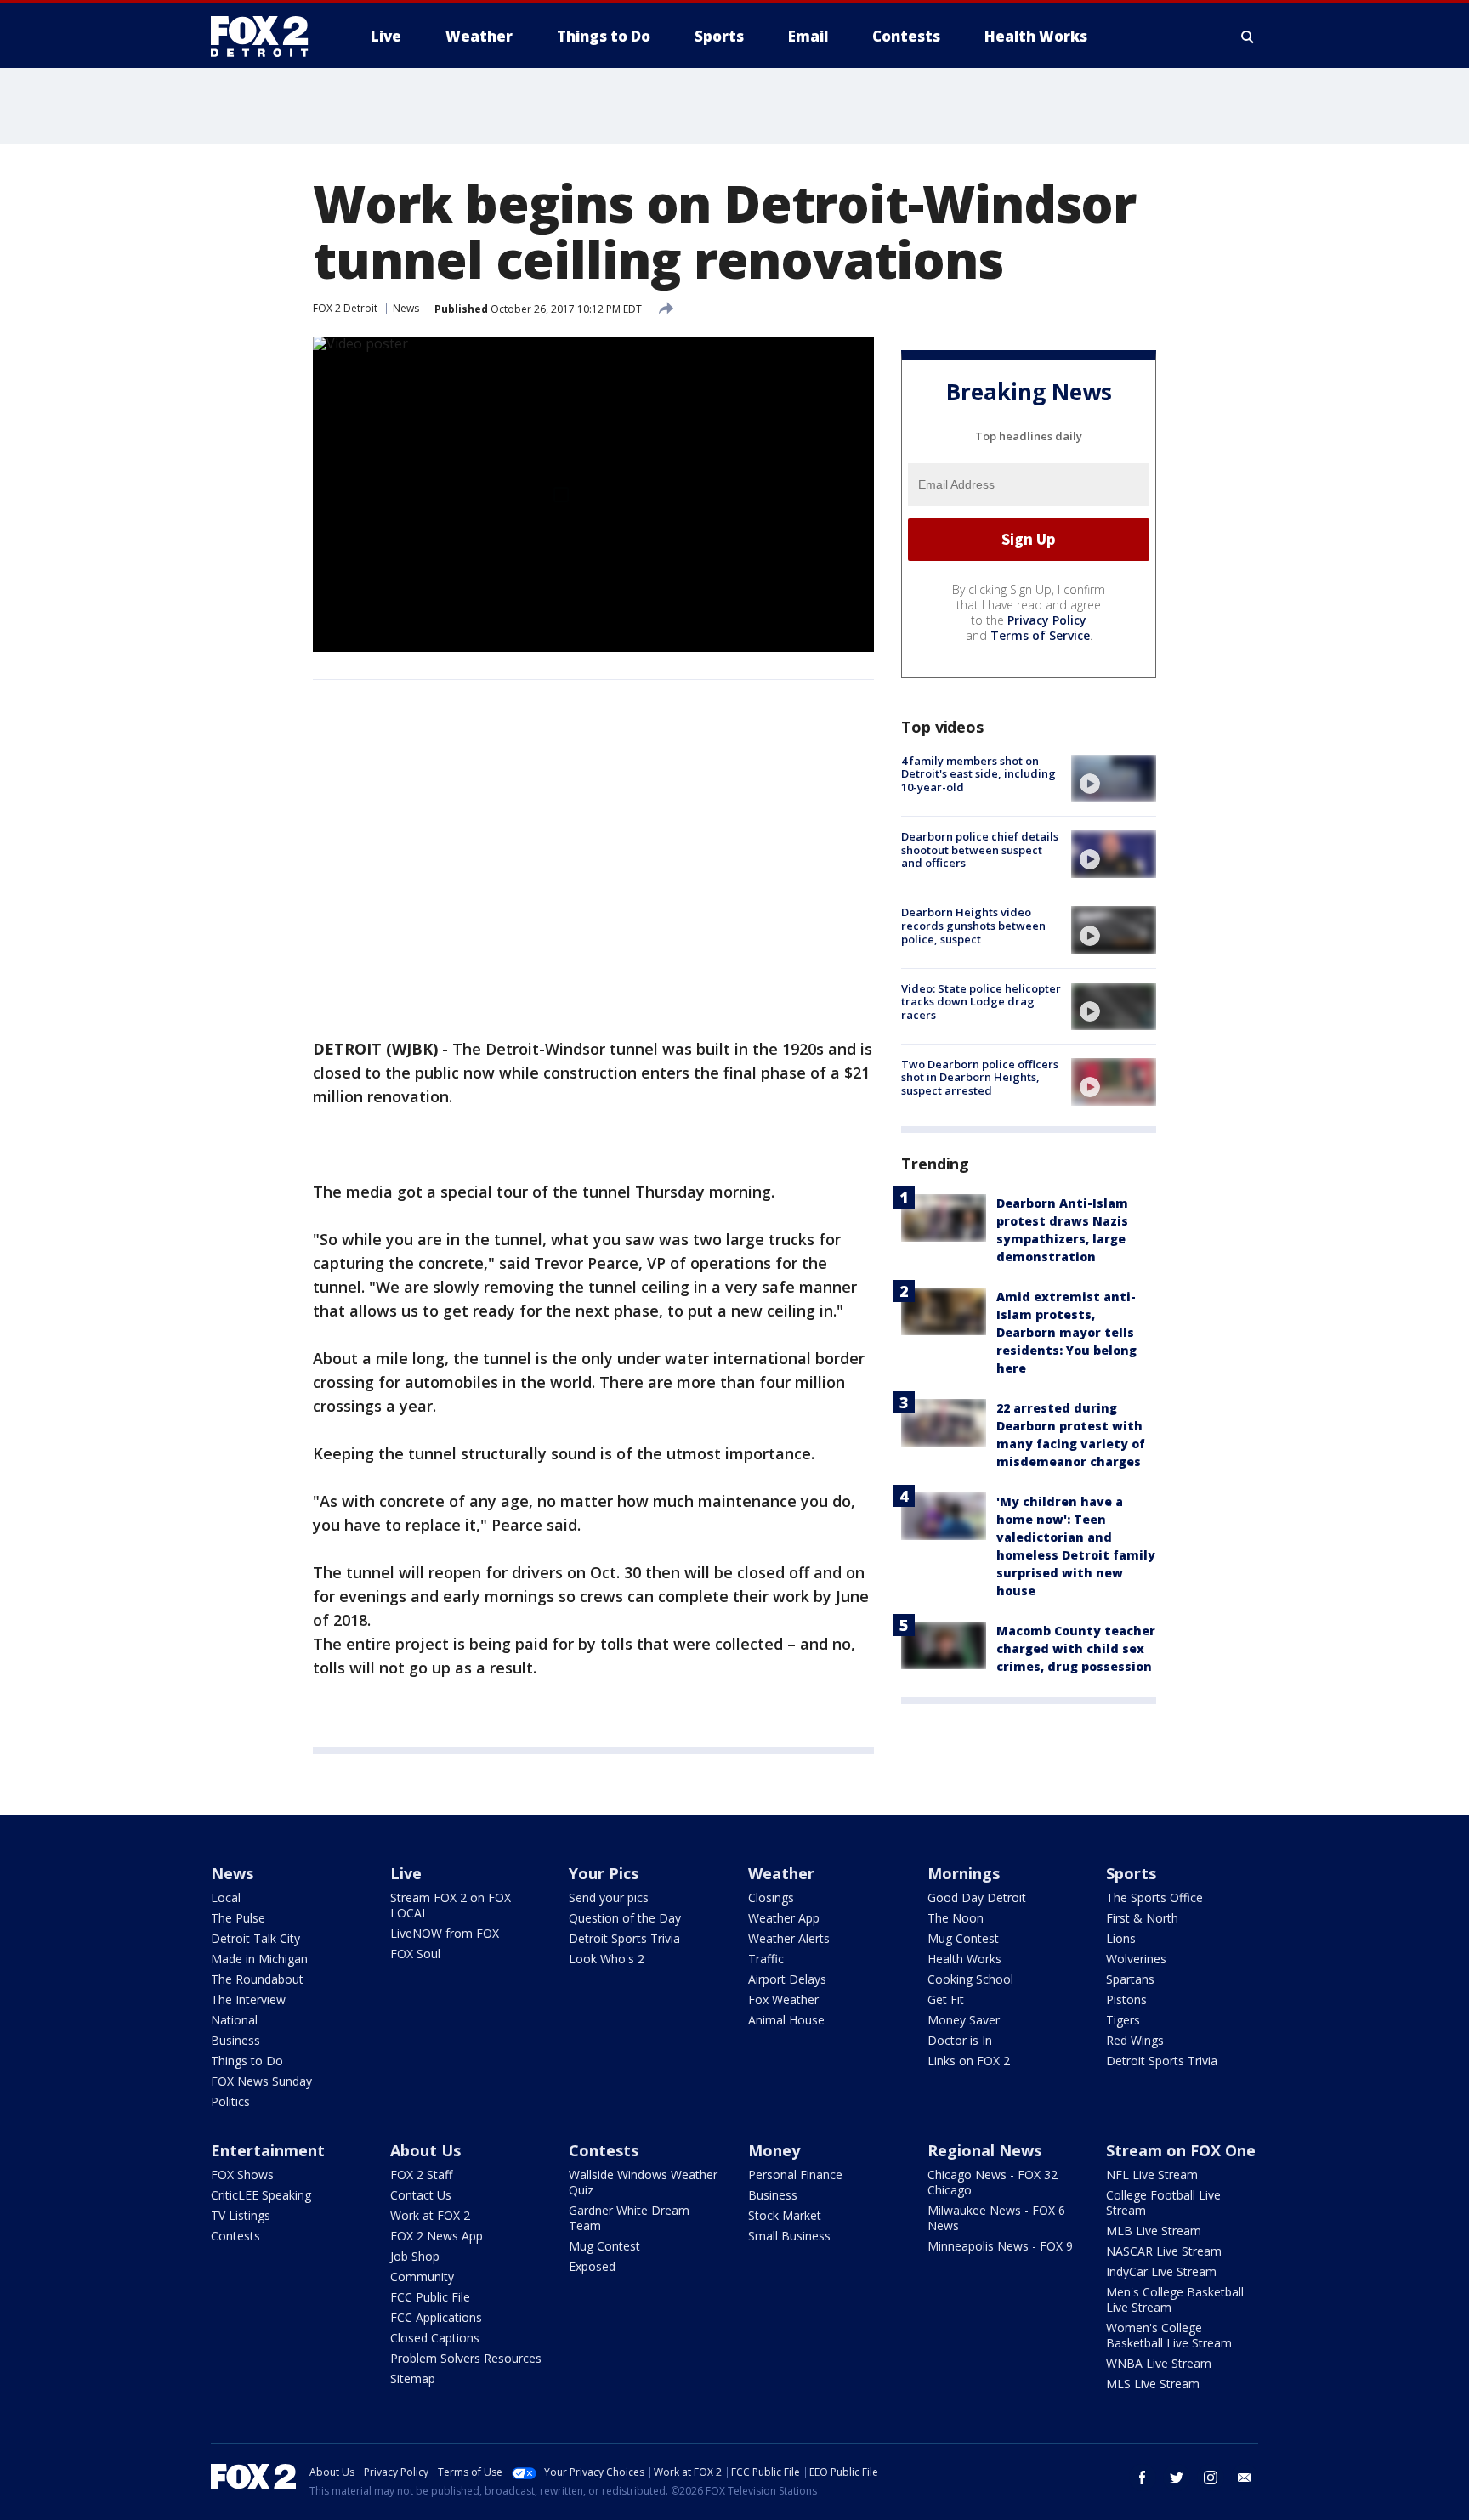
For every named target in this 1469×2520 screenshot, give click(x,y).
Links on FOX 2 (969, 2061)
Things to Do (247, 2061)
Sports (1131, 1873)
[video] (1114, 779)
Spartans (1130, 1979)
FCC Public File (430, 2297)
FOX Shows (242, 2175)
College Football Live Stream (1163, 2203)
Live (406, 1873)
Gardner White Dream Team (629, 2218)
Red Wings (1135, 2040)
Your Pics (604, 1873)
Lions (1121, 1938)
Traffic (766, 1959)
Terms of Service (1040, 635)
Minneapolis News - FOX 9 (1000, 2246)
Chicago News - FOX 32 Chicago (993, 2182)
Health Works (964, 1959)
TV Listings (241, 2215)
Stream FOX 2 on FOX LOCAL (451, 1905)
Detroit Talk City (255, 1938)
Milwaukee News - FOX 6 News (996, 2218)
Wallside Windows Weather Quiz (643, 2182)
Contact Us (421, 2195)
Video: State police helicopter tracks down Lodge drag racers (981, 1002)
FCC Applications (436, 2317)
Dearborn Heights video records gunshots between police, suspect (973, 925)
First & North (1142, 1918)
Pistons (1126, 1999)
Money (774, 2150)
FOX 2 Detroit (345, 308)
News (406, 308)
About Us (425, 2150)
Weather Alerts (789, 1938)
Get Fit (946, 1999)
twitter (1177, 2478)
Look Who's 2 (607, 1959)
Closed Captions (435, 2338)
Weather (781, 1873)
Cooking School (970, 1979)
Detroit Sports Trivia (624, 1938)
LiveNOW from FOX (445, 1933)
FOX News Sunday (261, 2081)
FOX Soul (415, 1954)
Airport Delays (787, 1979)
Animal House (786, 2020)
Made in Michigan (259, 1959)
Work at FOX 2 (430, 2215)
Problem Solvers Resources (466, 2358)
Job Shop (415, 2256)
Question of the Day (625, 1918)
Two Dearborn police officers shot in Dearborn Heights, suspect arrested (980, 1077)
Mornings (964, 1873)
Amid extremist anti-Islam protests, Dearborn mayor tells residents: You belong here (1066, 1332)
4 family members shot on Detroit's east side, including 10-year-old (978, 774)
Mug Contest (963, 1938)
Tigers (1123, 2020)
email (1245, 2478)
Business (235, 2040)
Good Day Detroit (977, 1897)
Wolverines (1136, 1959)
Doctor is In (960, 2040)
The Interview (248, 1999)
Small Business (789, 2236)
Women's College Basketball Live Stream (1169, 2335)
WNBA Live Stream (1159, 2363)
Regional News (984, 2150)
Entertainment (268, 2150)
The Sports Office (1154, 1897)
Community (422, 2276)
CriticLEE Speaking (261, 2195)
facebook (1143, 2478)
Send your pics (609, 1897)
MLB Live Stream (1154, 2231)
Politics (230, 2101)
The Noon (956, 1918)
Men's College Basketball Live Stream (1175, 2299)
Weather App (784, 1918)
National (234, 2020)
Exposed (592, 2266)
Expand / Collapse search (1248, 37)
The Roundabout (257, 1979)
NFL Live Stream (1152, 2175)
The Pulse (238, 1918)
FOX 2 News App (437, 2236)
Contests (235, 2236)
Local (226, 1897)
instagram (1211, 2478)
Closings (771, 1897)
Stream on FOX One (1181, 2150)
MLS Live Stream (1153, 2384)
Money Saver (964, 2020)
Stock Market (785, 2215)
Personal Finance (795, 2175)
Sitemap (413, 2378)
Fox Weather (783, 1999)
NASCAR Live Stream (1164, 2251)
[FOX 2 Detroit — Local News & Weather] (267, 37)
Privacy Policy (1047, 620)
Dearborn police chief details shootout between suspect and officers (980, 849)
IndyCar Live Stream (1161, 2271)
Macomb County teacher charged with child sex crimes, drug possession (1076, 1648)
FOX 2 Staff (421, 2175)
